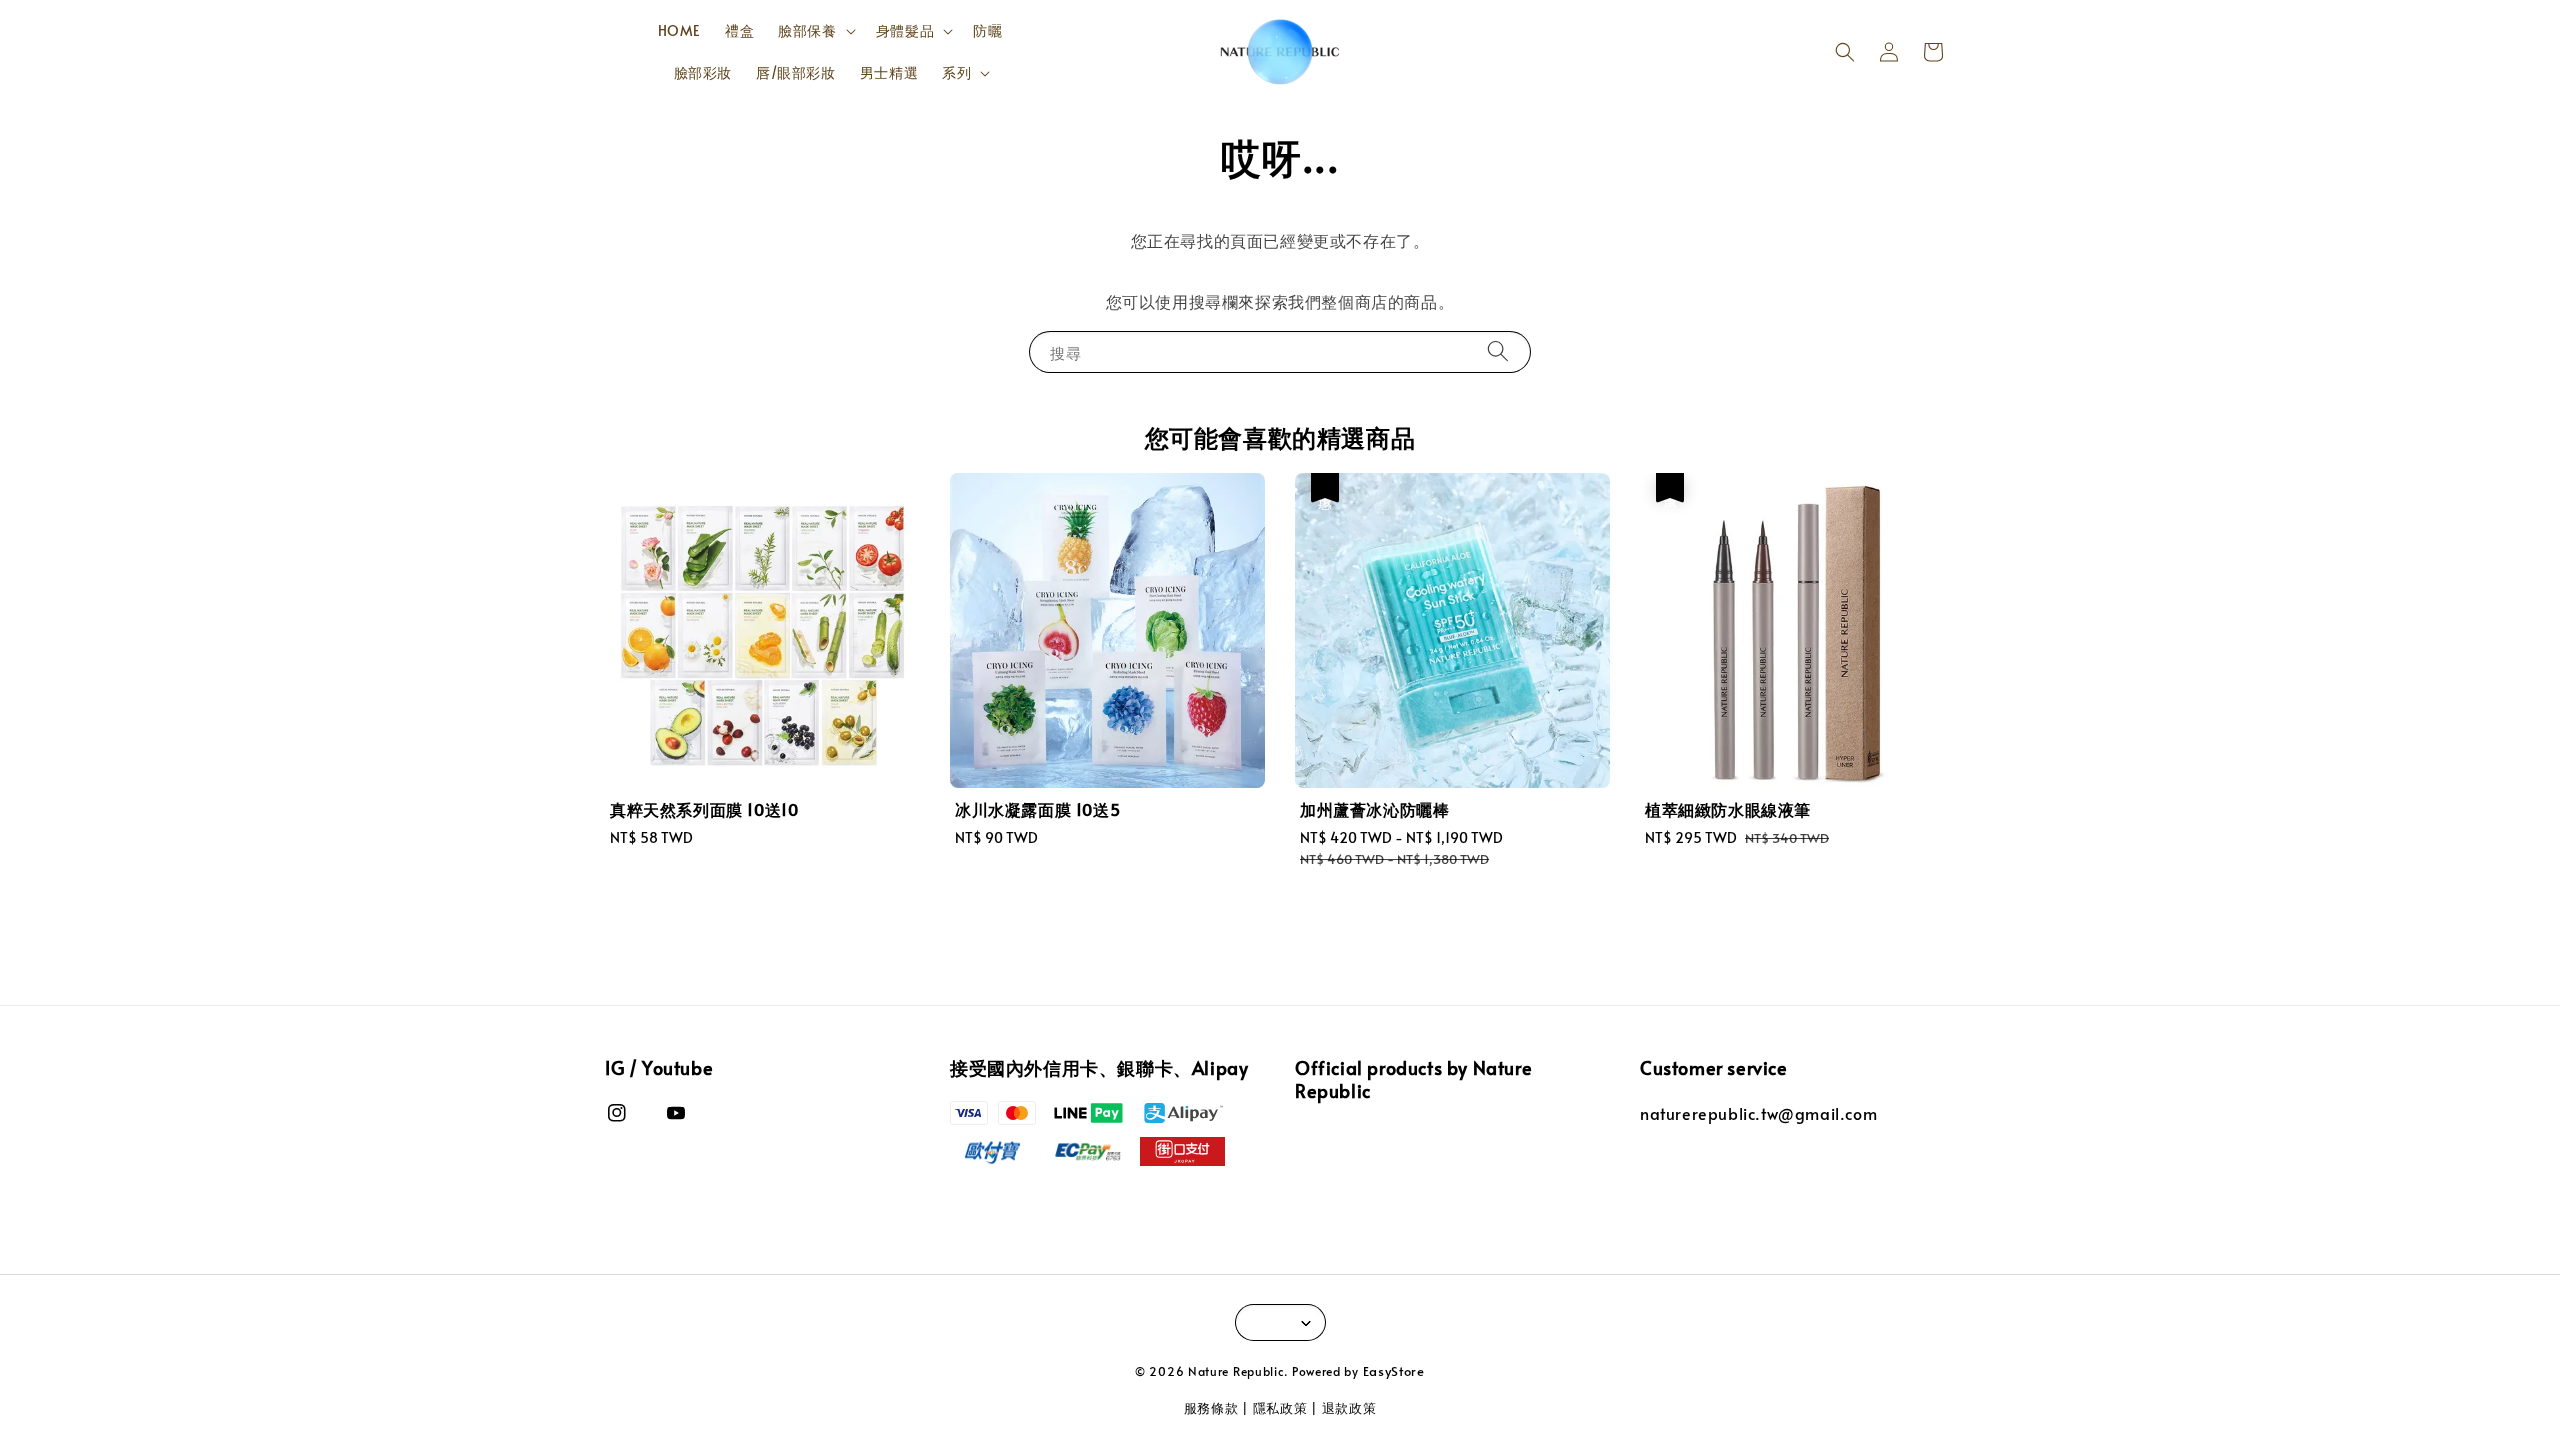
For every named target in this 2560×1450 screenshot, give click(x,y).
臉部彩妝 (703, 72)
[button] (1845, 52)
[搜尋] (1498, 351)
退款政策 (1349, 1408)
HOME (679, 30)
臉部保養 (807, 31)
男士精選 (889, 72)
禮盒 (739, 30)
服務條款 (1211, 1408)
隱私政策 (1280, 1408)
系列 (956, 73)
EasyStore (1394, 1371)
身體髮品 (905, 31)
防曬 (987, 30)
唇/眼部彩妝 (796, 72)
